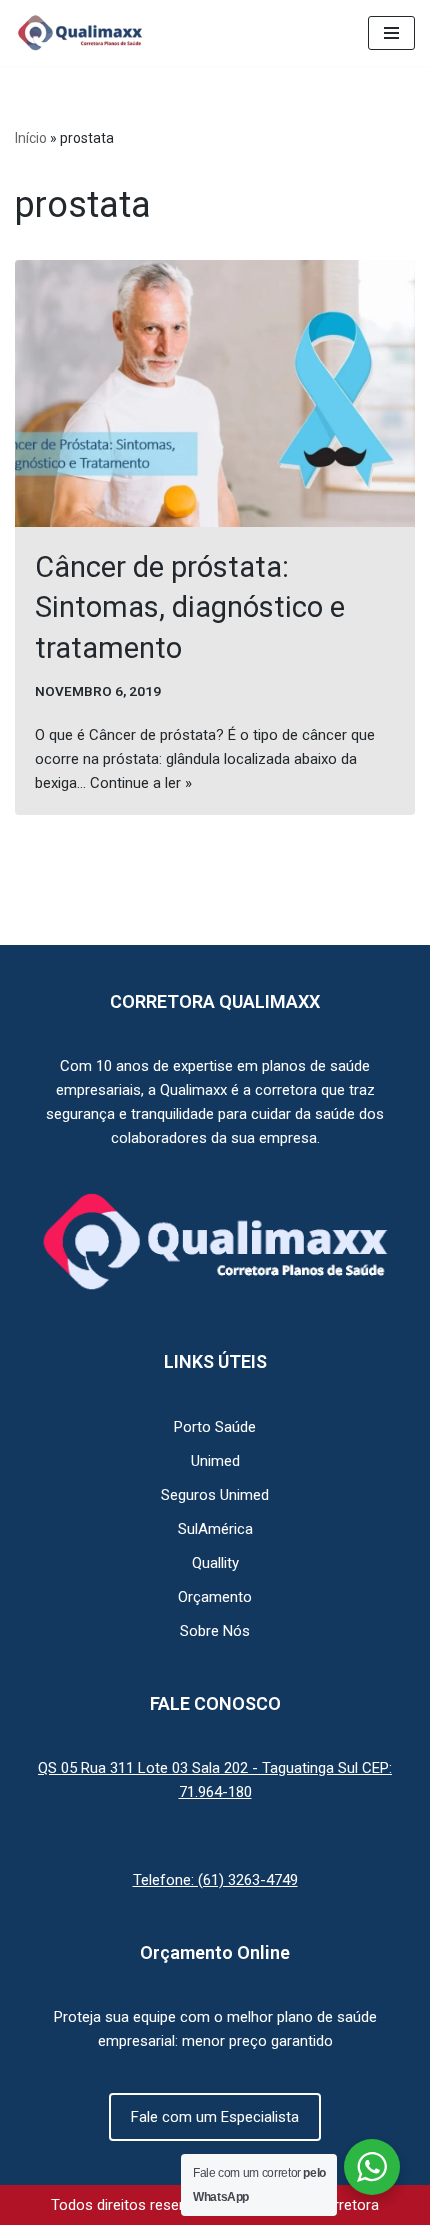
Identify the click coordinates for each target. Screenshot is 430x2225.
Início (31, 138)
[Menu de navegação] (391, 33)
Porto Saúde (215, 1427)
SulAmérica (215, 1529)
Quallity (215, 1563)
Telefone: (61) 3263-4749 (215, 1880)
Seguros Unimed (215, 1495)
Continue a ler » (141, 783)
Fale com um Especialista (215, 2117)
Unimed (215, 1461)
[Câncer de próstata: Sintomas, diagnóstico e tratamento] (215, 393)
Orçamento (215, 1597)
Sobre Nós (215, 1631)
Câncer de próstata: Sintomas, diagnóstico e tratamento (190, 607)
